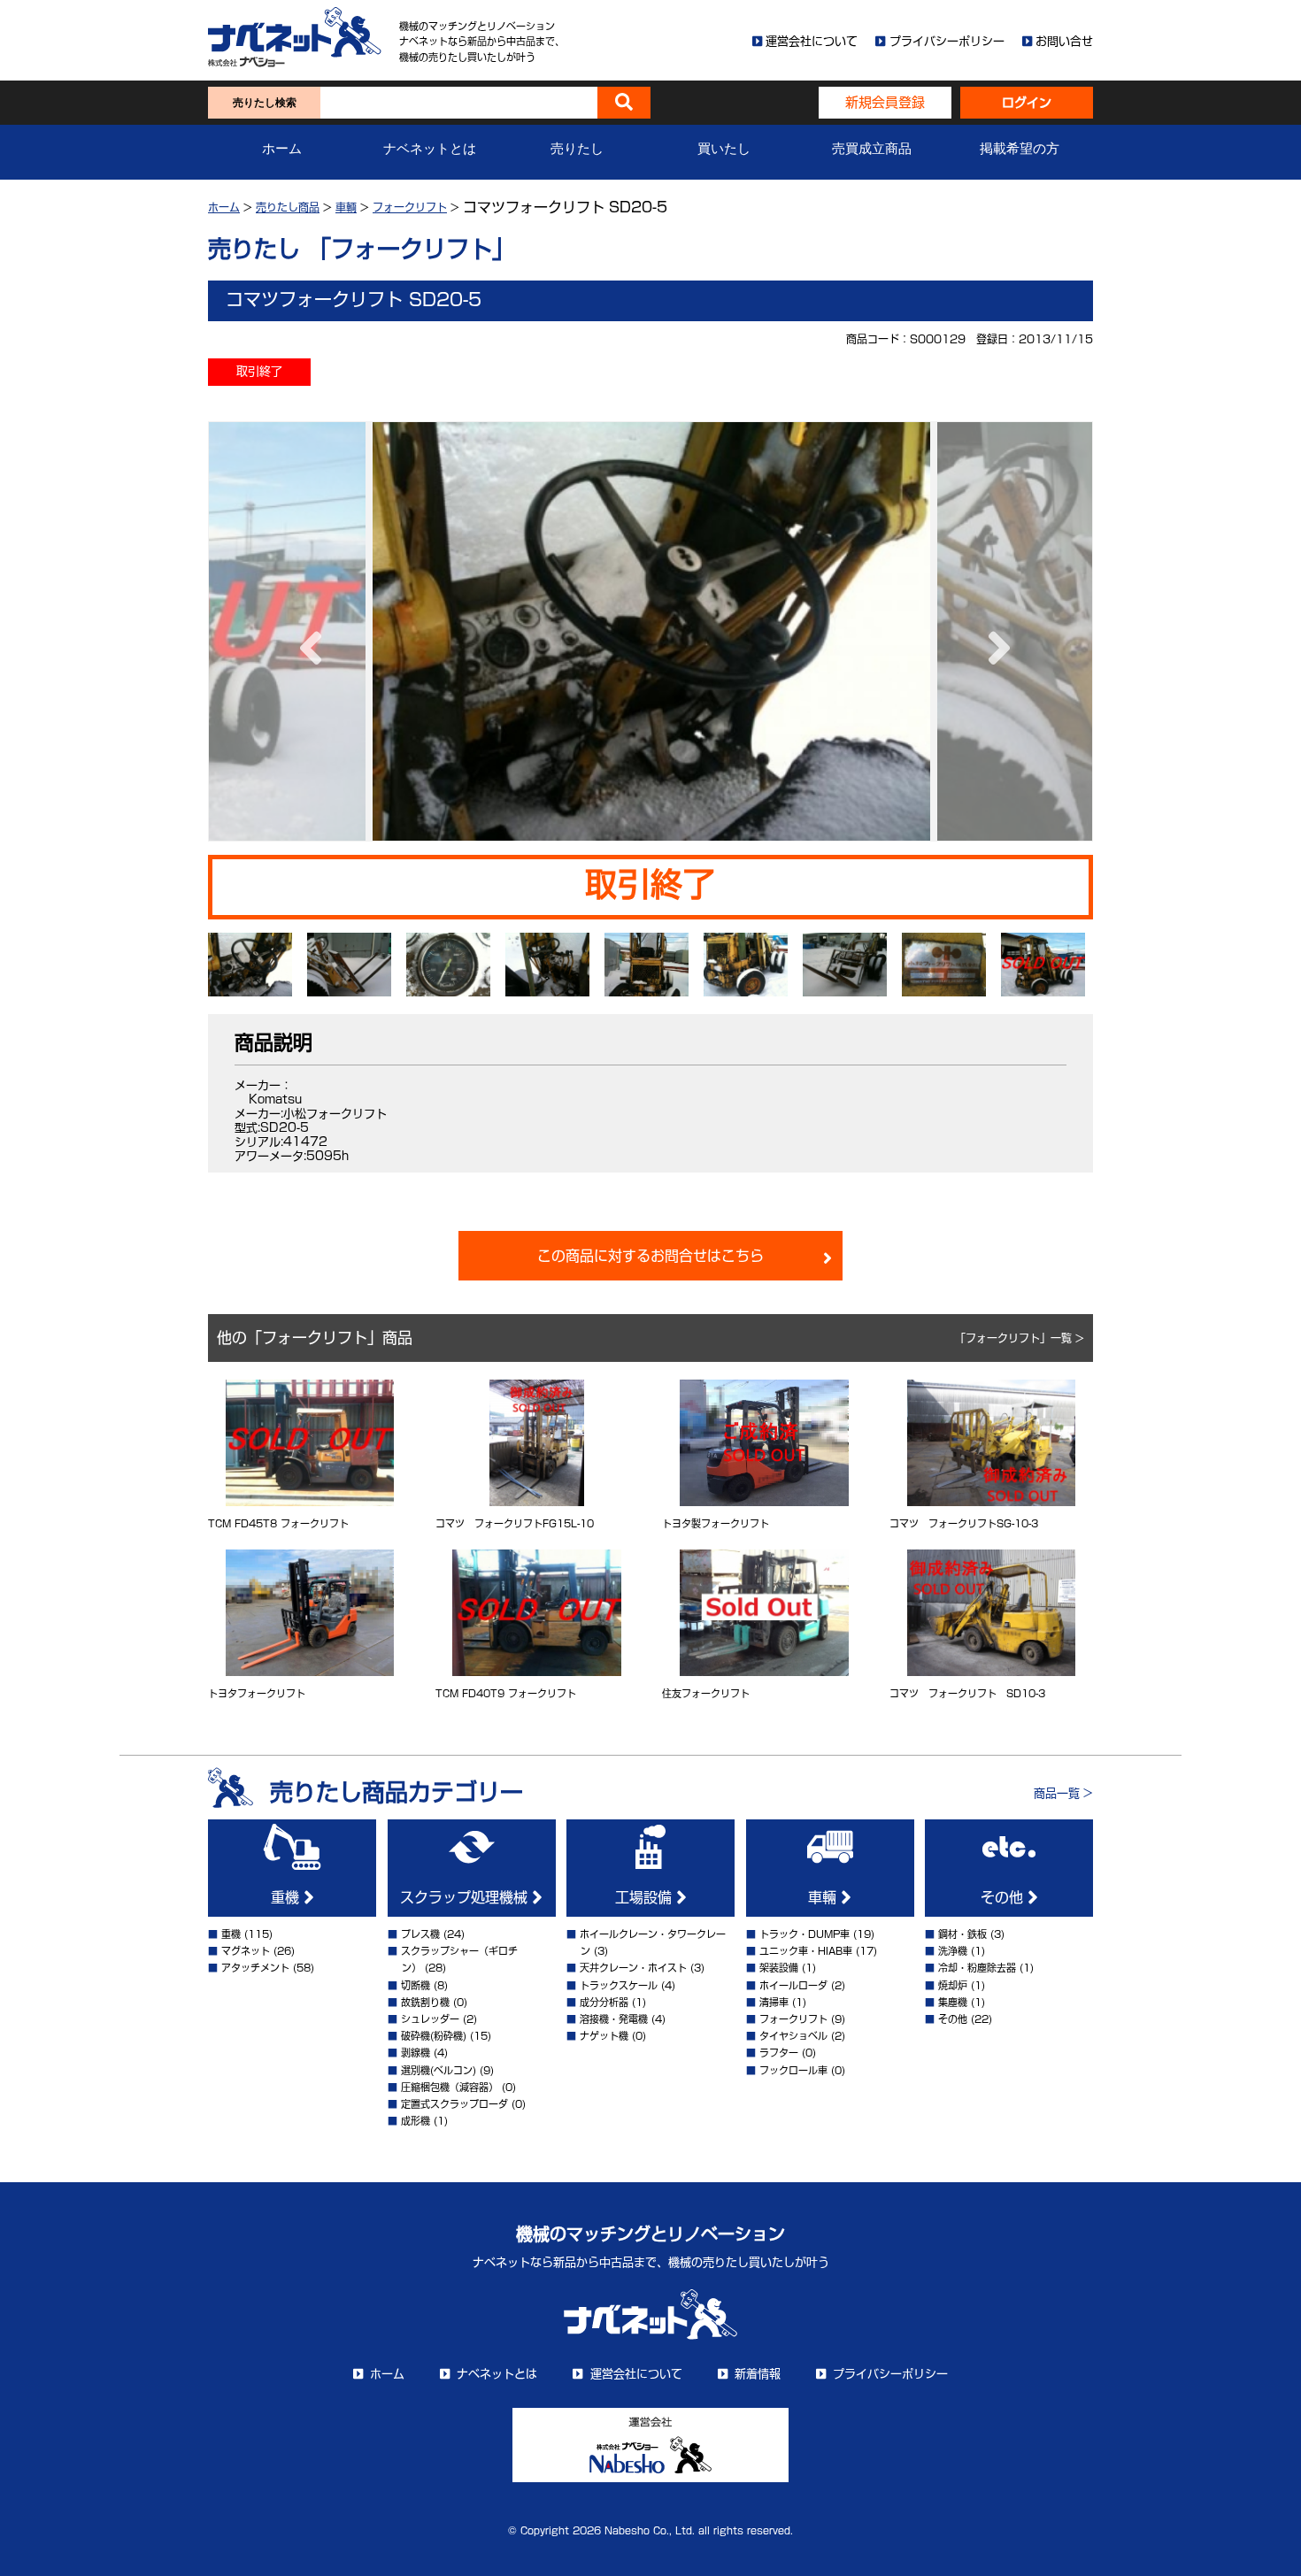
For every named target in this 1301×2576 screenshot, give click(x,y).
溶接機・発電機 (614, 2019)
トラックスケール (619, 1985)
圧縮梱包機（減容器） (450, 2087)
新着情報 (758, 2374)
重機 (287, 1897)
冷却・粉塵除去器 (977, 1968)
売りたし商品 (288, 207)
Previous (306, 631)
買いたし (724, 149)
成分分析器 (604, 2002)
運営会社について (812, 41)
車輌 (346, 207)
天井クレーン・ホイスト (633, 1968)
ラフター (779, 2053)
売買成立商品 (872, 149)
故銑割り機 (425, 2002)
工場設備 (646, 1897)
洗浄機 (953, 1951)
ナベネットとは (430, 149)
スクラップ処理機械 (466, 1897)
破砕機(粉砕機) (434, 2036)
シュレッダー (430, 2019)
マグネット (246, 1951)
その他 (1004, 1897)
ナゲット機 (604, 2036)
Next (995, 631)
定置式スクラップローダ (454, 2104)
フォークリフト (410, 207)
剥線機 (416, 2053)
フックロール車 (793, 2070)
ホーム (282, 149)
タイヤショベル (793, 2036)
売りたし (577, 149)
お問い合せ (1064, 41)
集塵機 (953, 2002)
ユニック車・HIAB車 (806, 1951)
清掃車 (774, 2002)
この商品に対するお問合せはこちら (650, 1256)
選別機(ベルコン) (439, 2070)
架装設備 (779, 1968)
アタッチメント (255, 1968)
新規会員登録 (885, 102)
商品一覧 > (1063, 1793)
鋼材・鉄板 (962, 1934)
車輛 (824, 1897)
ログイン (1027, 103)
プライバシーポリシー (947, 41)
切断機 (416, 1985)
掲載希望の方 (1020, 149)
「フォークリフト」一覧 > (1020, 1338)
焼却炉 (953, 1985)
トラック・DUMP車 (804, 1934)
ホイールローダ (793, 1985)
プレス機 (420, 1934)
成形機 (416, 2121)
